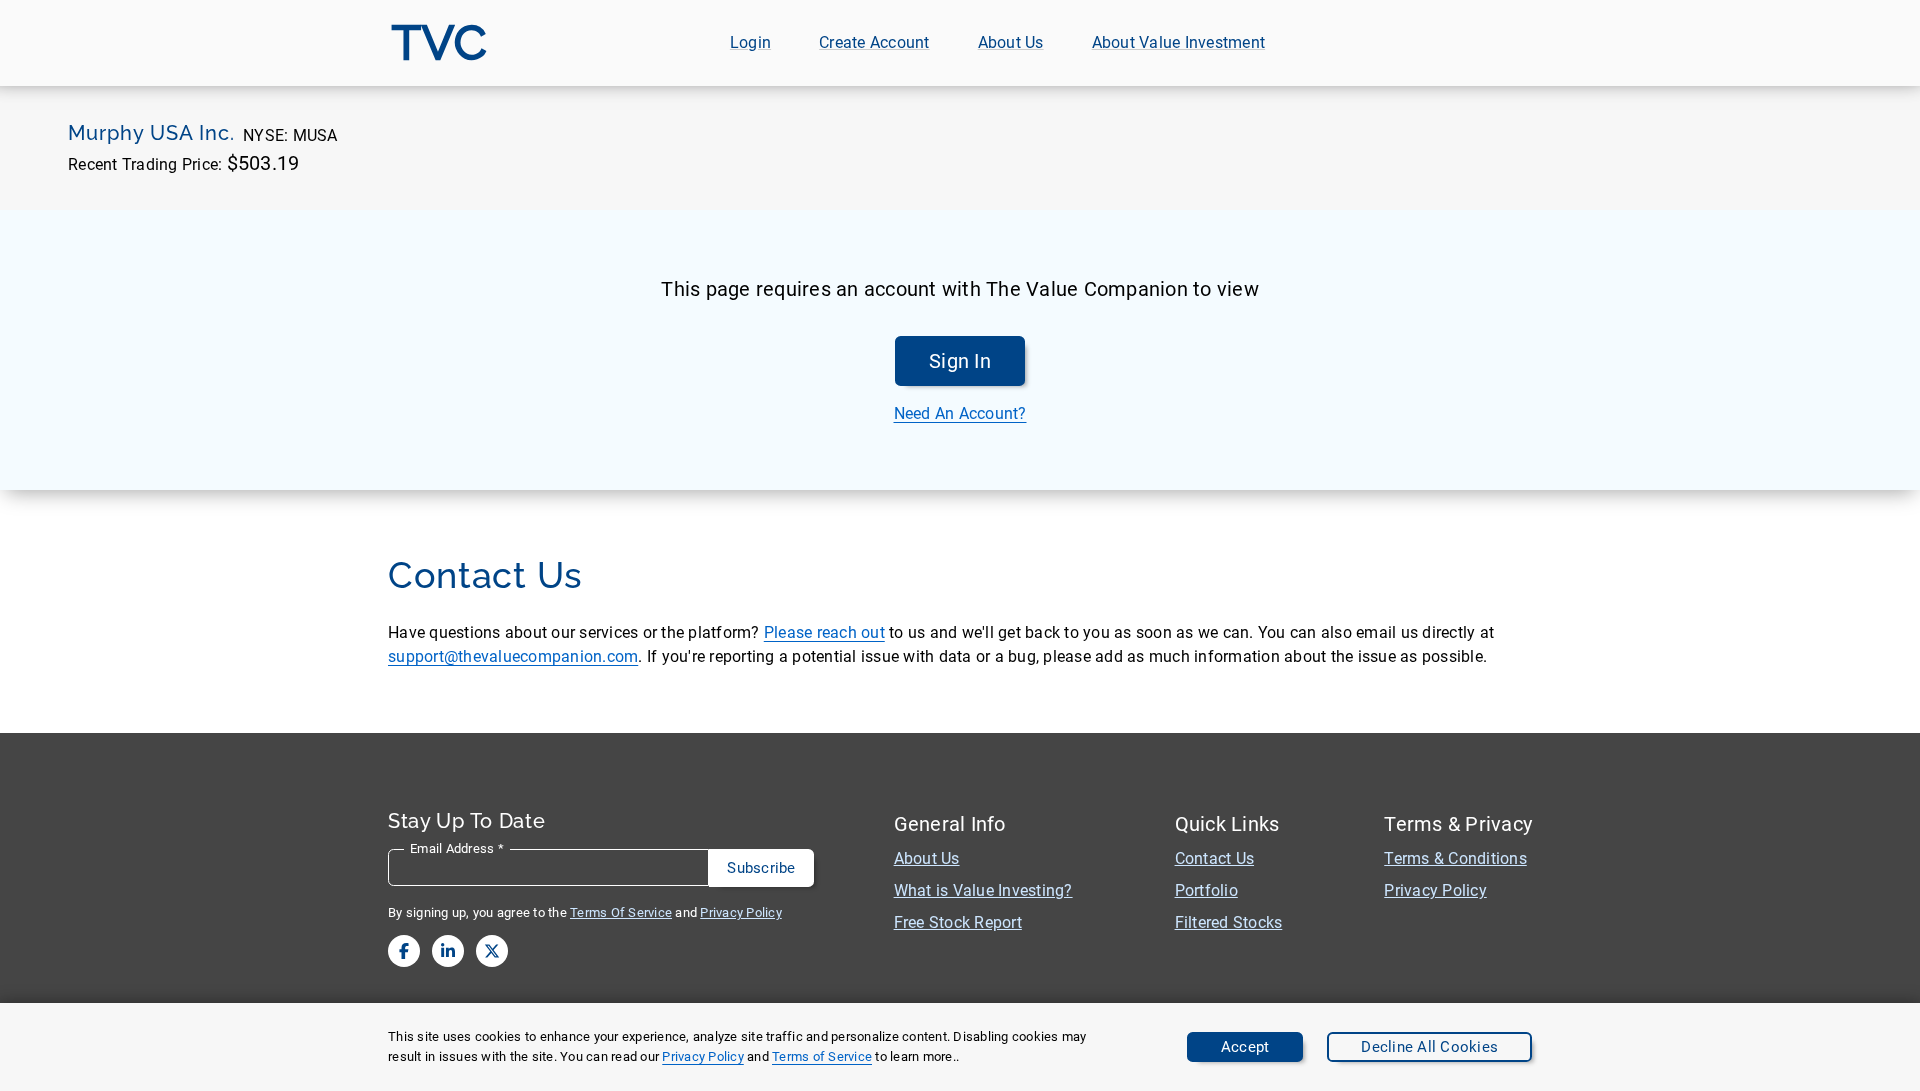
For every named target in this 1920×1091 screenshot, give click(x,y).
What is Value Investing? (983, 890)
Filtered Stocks (1229, 922)
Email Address (457, 848)
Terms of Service (822, 1056)
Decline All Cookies (1429, 1047)
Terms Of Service (621, 912)
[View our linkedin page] (448, 951)
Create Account (874, 42)
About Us (1011, 42)
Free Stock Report (958, 922)
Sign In (960, 361)
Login (750, 42)
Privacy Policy (703, 1056)
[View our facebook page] (404, 951)
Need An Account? (960, 413)
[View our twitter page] (492, 951)
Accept (1245, 1047)
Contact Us (1215, 858)
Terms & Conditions (1455, 858)
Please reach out (824, 632)
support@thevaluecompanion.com (513, 656)
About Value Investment (1179, 42)
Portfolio (1206, 890)
